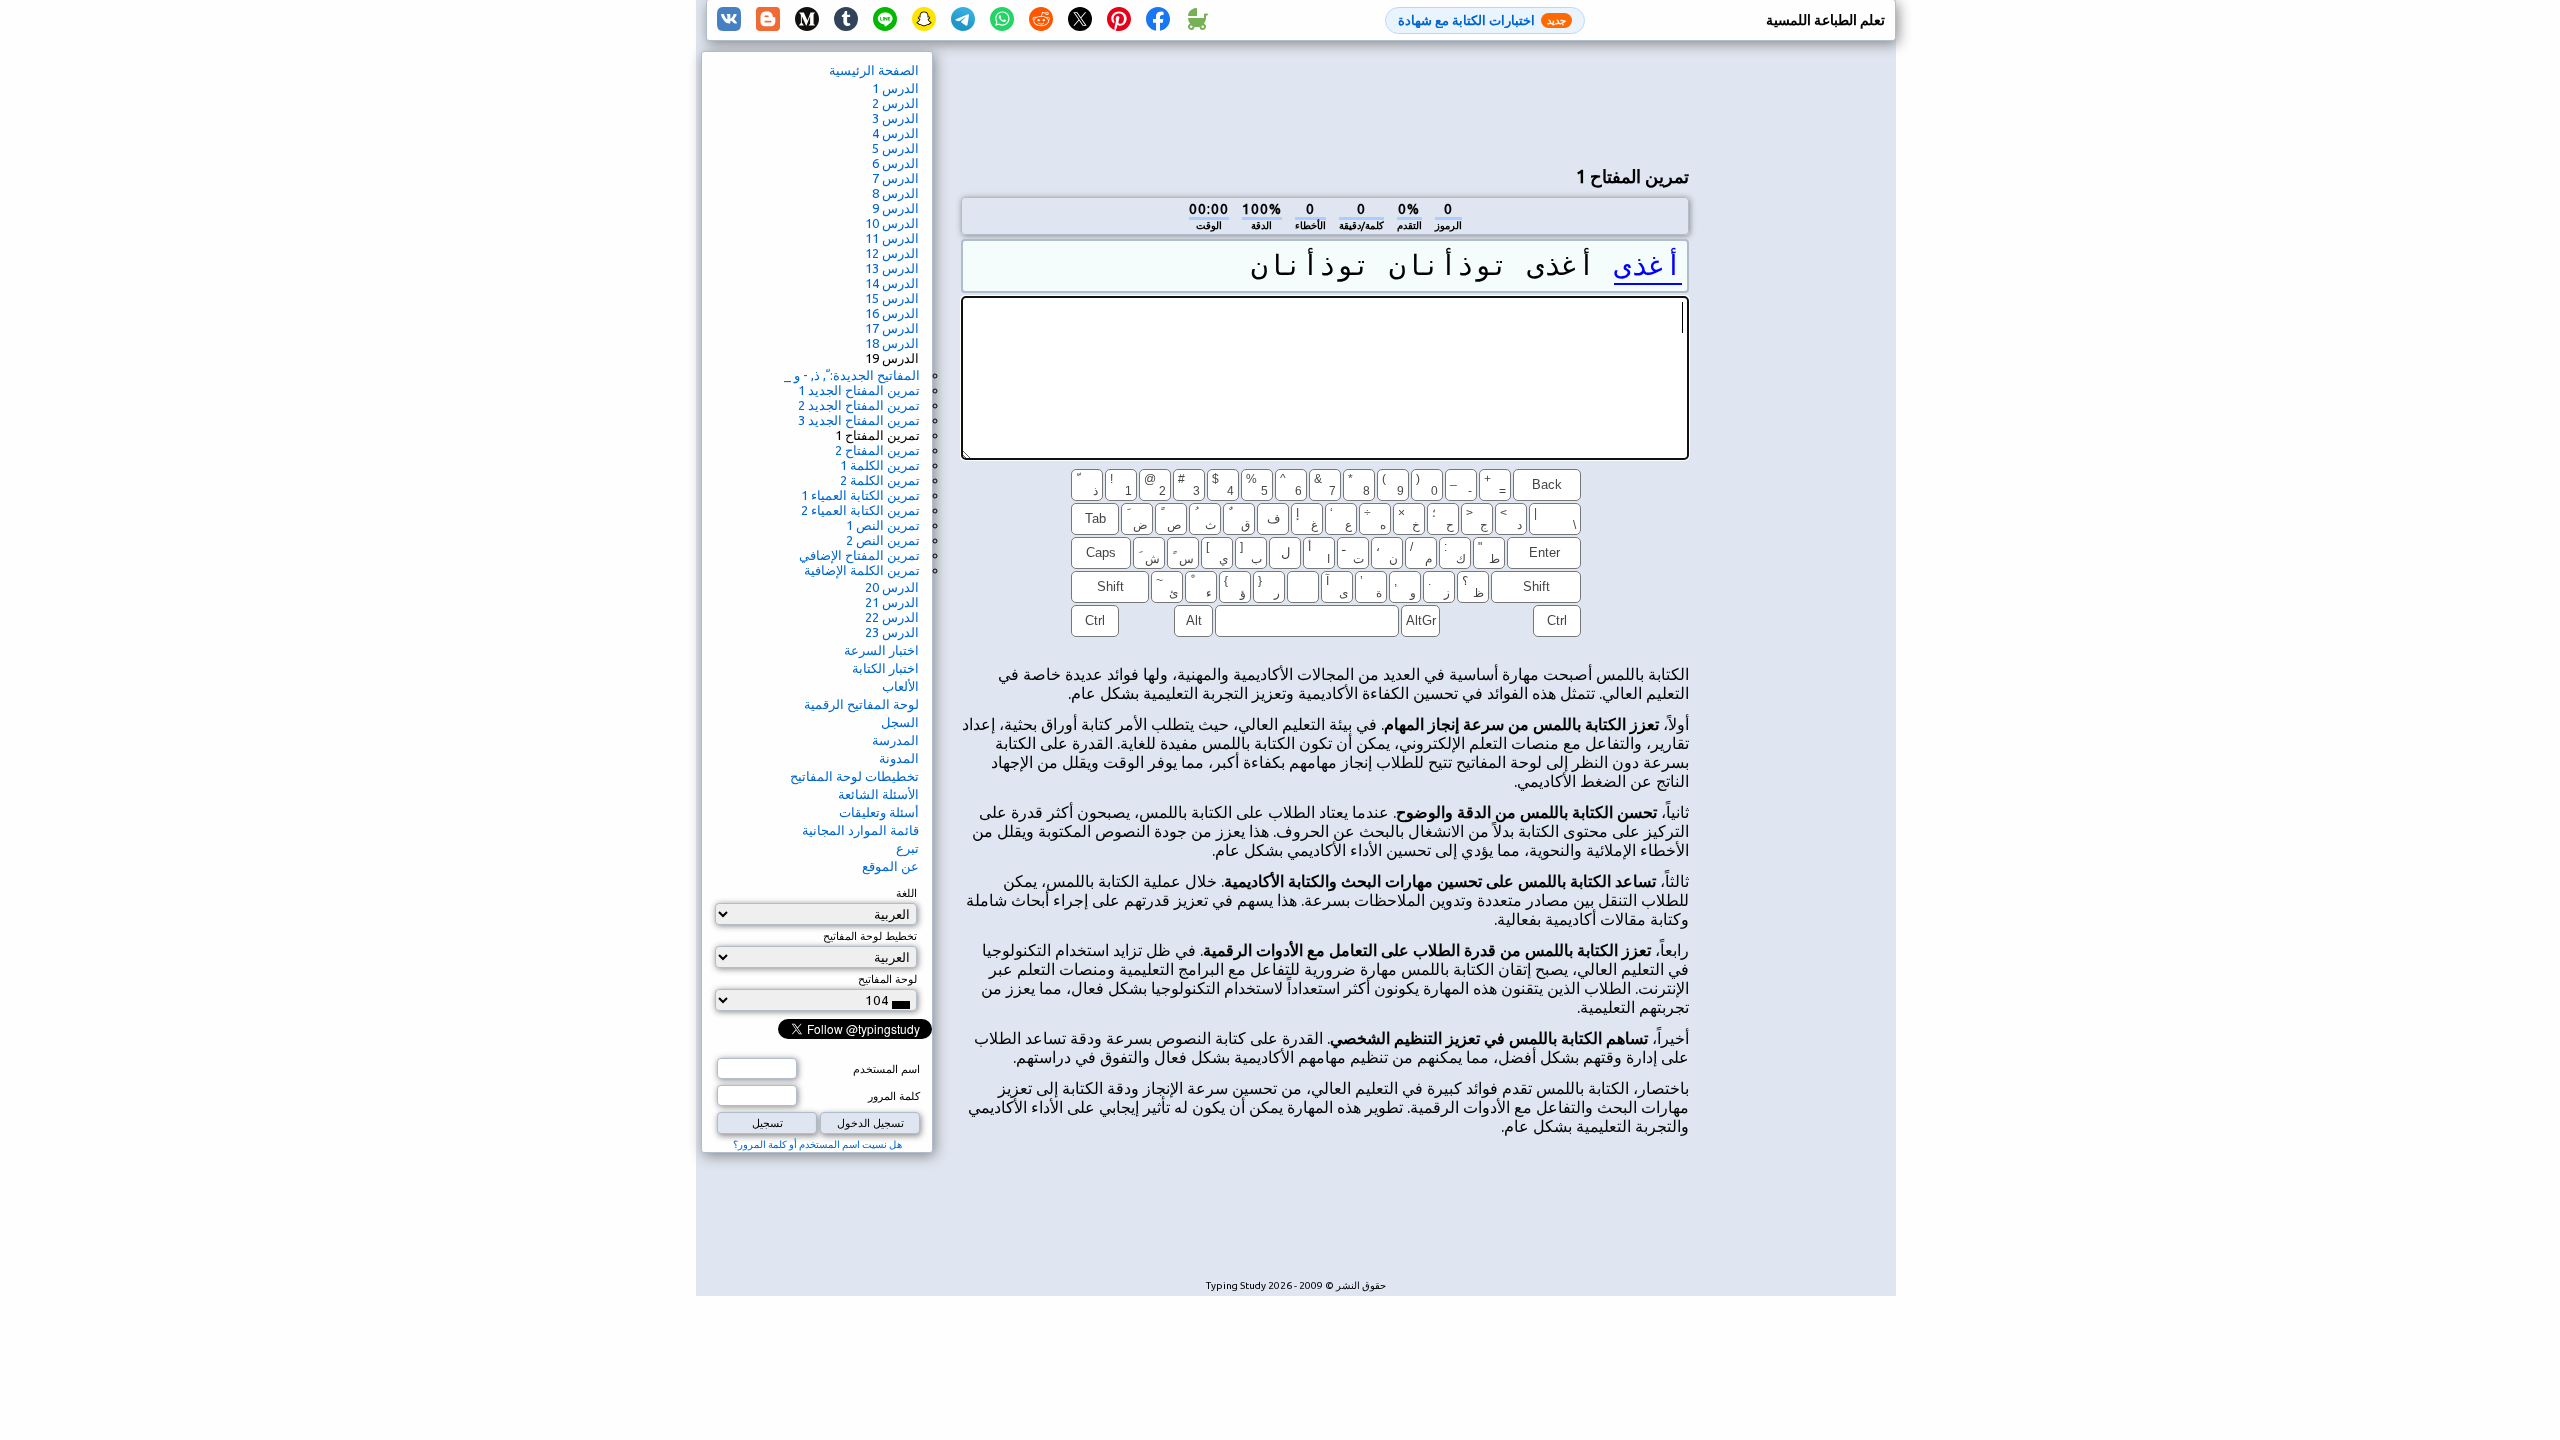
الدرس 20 (892, 587)
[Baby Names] (1197, 20)
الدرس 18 (892, 343)
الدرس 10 (892, 223)
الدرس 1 (895, 88)
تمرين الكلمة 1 (880, 465)
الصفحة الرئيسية (874, 70)
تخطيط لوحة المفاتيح (870, 936)
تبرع (907, 848)
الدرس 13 (892, 268)
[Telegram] (963, 20)
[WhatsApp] (1002, 20)
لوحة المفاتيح (887, 979)
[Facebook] (1158, 20)
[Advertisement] (1325, 101)
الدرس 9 (895, 208)
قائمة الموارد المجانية (860, 830)
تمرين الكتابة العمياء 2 (860, 510)
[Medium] (807, 20)
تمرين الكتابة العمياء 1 (860, 495)
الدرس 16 (892, 313)
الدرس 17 (892, 328)
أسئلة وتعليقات (879, 812)
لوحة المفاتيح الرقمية (861, 704)
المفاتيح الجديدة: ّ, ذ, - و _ (852, 375)
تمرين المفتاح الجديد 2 (859, 405)
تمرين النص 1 (883, 525)
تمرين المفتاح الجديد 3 (859, 420)
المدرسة (895, 740)
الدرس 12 (892, 253)
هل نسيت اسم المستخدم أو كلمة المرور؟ (817, 1144)
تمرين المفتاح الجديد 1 (859, 390)
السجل (900, 722)
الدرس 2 (895, 103)
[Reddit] (1041, 20)
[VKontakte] (729, 20)
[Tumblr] (846, 20)
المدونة (899, 758)
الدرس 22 (892, 617)
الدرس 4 (895, 133)
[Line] (885, 20)
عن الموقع (890, 866)
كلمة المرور (894, 1096)
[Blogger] (768, 20)
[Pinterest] (1119, 20)
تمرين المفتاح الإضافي (859, 555)
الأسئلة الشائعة (878, 794)
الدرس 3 (895, 118)
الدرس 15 (892, 298)
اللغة (906, 893)
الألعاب (900, 686)
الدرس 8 (895, 193)
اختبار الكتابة (885, 668)
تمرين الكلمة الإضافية (862, 570)
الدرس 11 (892, 238)
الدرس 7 (895, 178)
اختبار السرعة (881, 650)
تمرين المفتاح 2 (877, 450)
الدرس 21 (892, 602)
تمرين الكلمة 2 (880, 480)
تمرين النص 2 (883, 540)
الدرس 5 (895, 148)
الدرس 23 (892, 632)
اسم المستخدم (886, 1069)
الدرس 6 (895, 163)
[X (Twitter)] (1080, 20)
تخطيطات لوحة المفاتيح (854, 776)
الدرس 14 (892, 283)
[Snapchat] (924, 20)
